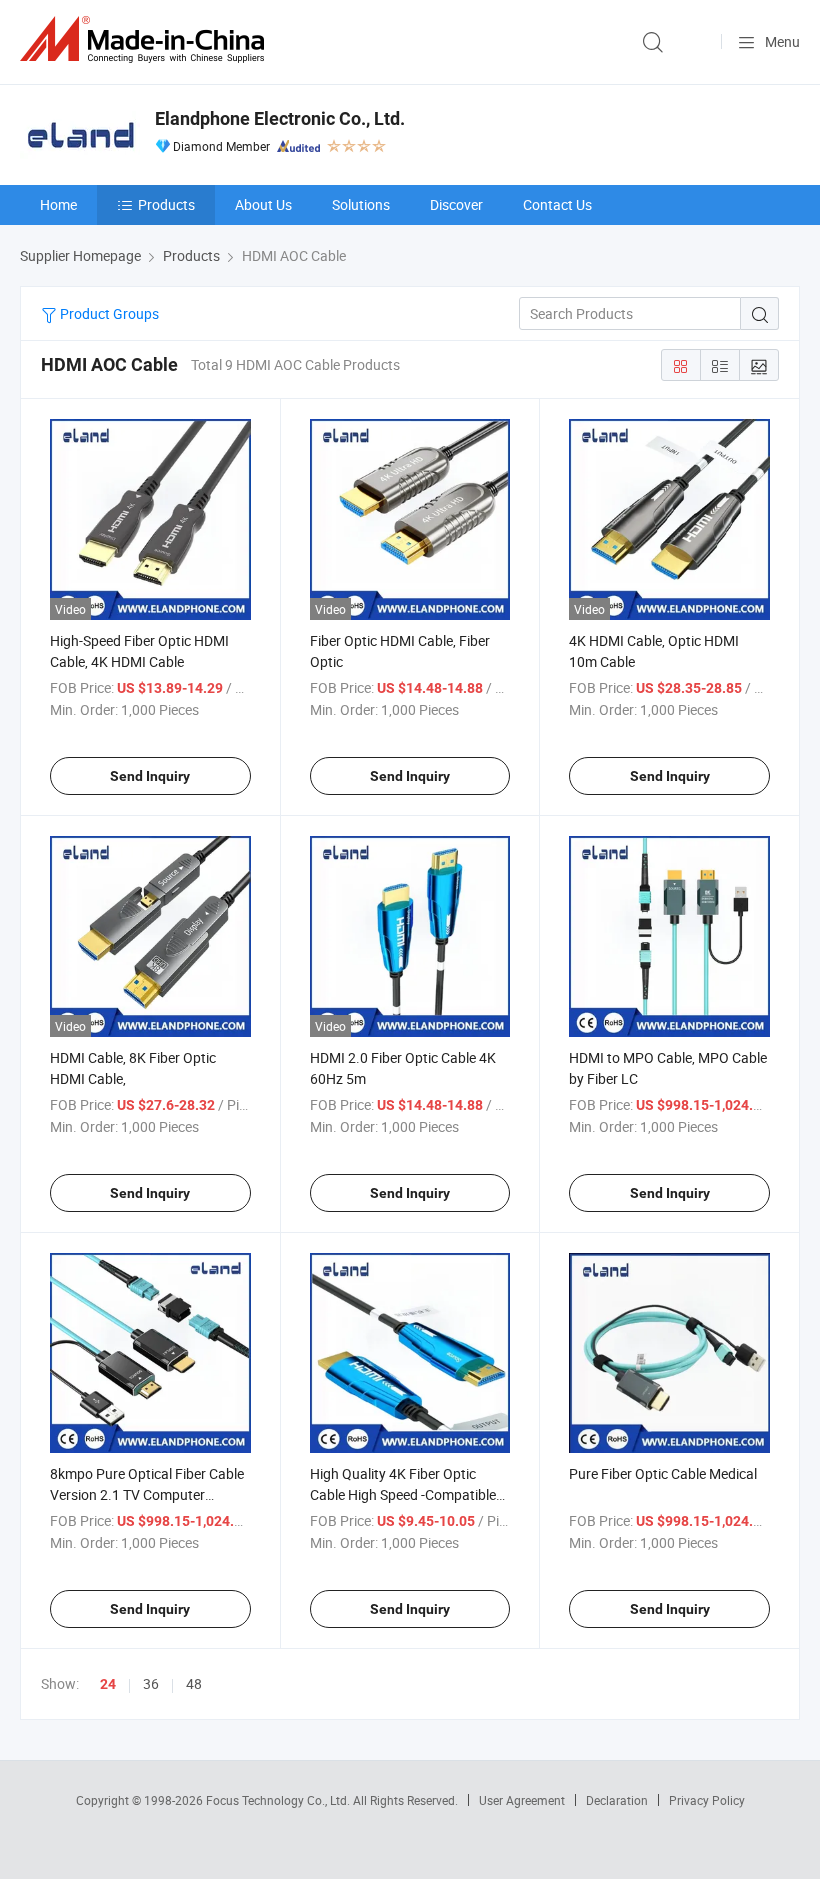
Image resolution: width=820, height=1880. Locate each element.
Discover (456, 204)
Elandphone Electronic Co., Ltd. (280, 118)
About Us (263, 204)
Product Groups (108, 313)
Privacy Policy (707, 1800)
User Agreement (522, 1800)
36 (151, 1683)
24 (108, 1684)
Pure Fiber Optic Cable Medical (663, 1473)
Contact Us (557, 204)
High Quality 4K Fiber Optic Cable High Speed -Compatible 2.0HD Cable (403, 1494)
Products (166, 204)
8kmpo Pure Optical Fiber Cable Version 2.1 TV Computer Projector (147, 1494)
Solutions (361, 204)
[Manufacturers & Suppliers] (146, 39)
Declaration (617, 1800)
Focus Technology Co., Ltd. (279, 1800)
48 (194, 1683)
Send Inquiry (150, 776)
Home (58, 204)
